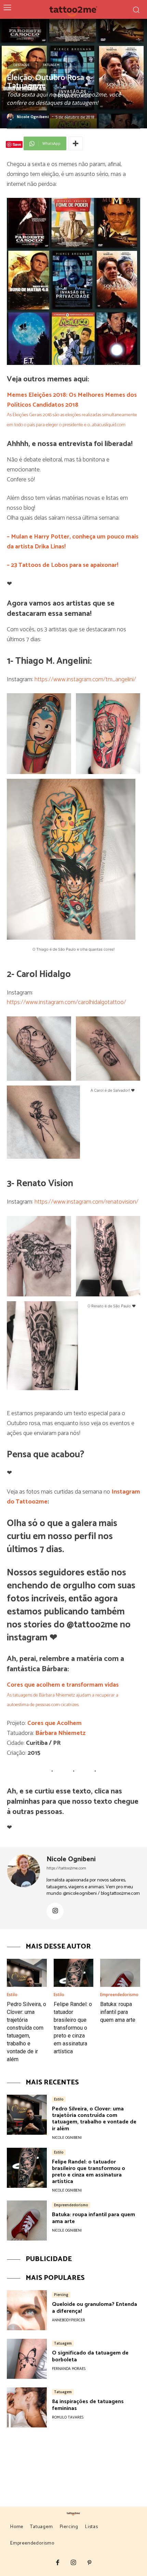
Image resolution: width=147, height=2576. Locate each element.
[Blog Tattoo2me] (74, 10)
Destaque (22, 65)
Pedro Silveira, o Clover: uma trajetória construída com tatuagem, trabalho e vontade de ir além (94, 2119)
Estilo (12, 1995)
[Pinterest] (89, 2563)
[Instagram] (55, 1911)
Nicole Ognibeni (33, 117)
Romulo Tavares (68, 2418)
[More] (76, 143)
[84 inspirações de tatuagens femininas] (27, 2407)
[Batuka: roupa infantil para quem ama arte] (120, 1973)
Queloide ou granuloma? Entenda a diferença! (95, 2308)
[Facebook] (58, 2563)
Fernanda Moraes (69, 2369)
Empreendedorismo (119, 1995)
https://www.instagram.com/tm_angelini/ (85, 680)
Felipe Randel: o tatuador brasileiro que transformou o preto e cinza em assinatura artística (73, 2028)
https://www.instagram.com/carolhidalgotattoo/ (66, 1002)
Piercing (61, 2295)
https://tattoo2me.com (66, 1868)
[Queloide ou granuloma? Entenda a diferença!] (27, 2310)
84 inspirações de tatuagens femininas (88, 2405)
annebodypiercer (69, 2320)
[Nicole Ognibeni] (11, 117)
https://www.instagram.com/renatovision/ (86, 1202)
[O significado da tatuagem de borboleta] (27, 2359)
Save (17, 144)
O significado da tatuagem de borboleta (90, 2356)
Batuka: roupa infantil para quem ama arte (118, 2012)
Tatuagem (51, 65)
